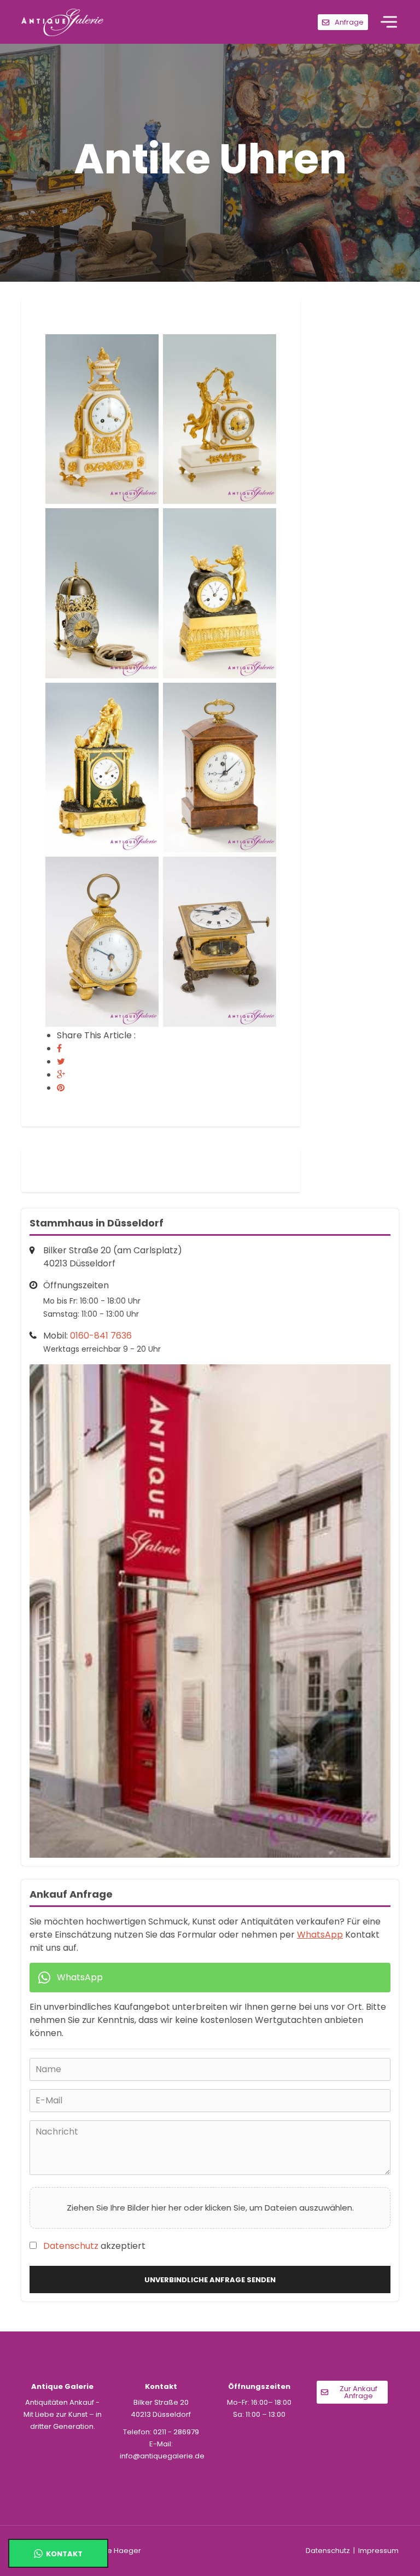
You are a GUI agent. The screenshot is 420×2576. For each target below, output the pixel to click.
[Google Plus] (61, 1075)
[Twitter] (61, 1062)
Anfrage (349, 22)
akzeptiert (94, 2246)
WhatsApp (320, 1935)
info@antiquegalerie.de (162, 2456)
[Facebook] (59, 1048)
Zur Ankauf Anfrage (358, 2392)
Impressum (378, 2551)
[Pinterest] (61, 1088)
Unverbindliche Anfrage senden (210, 2280)
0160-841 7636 (101, 1336)
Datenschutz (71, 2246)
